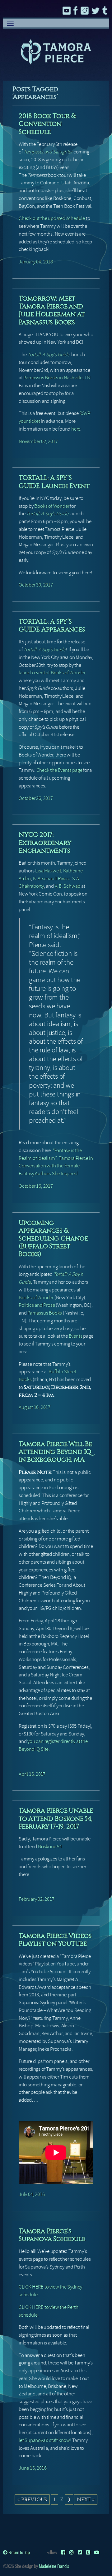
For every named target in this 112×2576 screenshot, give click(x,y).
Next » (86, 2499)
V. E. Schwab (68, 886)
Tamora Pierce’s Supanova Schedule (52, 2235)
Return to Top (19, 2552)
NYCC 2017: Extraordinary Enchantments (45, 842)
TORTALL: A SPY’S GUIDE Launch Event (54, 482)
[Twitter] (80, 2552)
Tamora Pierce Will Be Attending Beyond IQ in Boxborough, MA (55, 1452)
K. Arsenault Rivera (52, 879)
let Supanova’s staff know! (45, 2440)
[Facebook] (63, 2552)
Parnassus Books (45, 1313)
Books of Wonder (52, 506)
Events (76, 1336)
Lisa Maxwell (48, 871)
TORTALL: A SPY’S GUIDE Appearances (52, 625)
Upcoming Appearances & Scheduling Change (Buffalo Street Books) (53, 1238)
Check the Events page (59, 770)
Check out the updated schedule (52, 218)
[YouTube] (97, 2552)
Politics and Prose (37, 1305)
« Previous (32, 2499)
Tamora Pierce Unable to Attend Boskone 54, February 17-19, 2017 (56, 1818)
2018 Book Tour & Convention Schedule (47, 124)
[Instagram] (72, 2552)
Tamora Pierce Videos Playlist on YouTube (55, 1940)
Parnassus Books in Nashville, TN (57, 378)
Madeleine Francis (54, 2566)
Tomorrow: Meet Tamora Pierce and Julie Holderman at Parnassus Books (52, 310)
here (76, 429)
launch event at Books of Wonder (52, 673)
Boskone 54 (50, 1847)
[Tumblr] (88, 2552)
